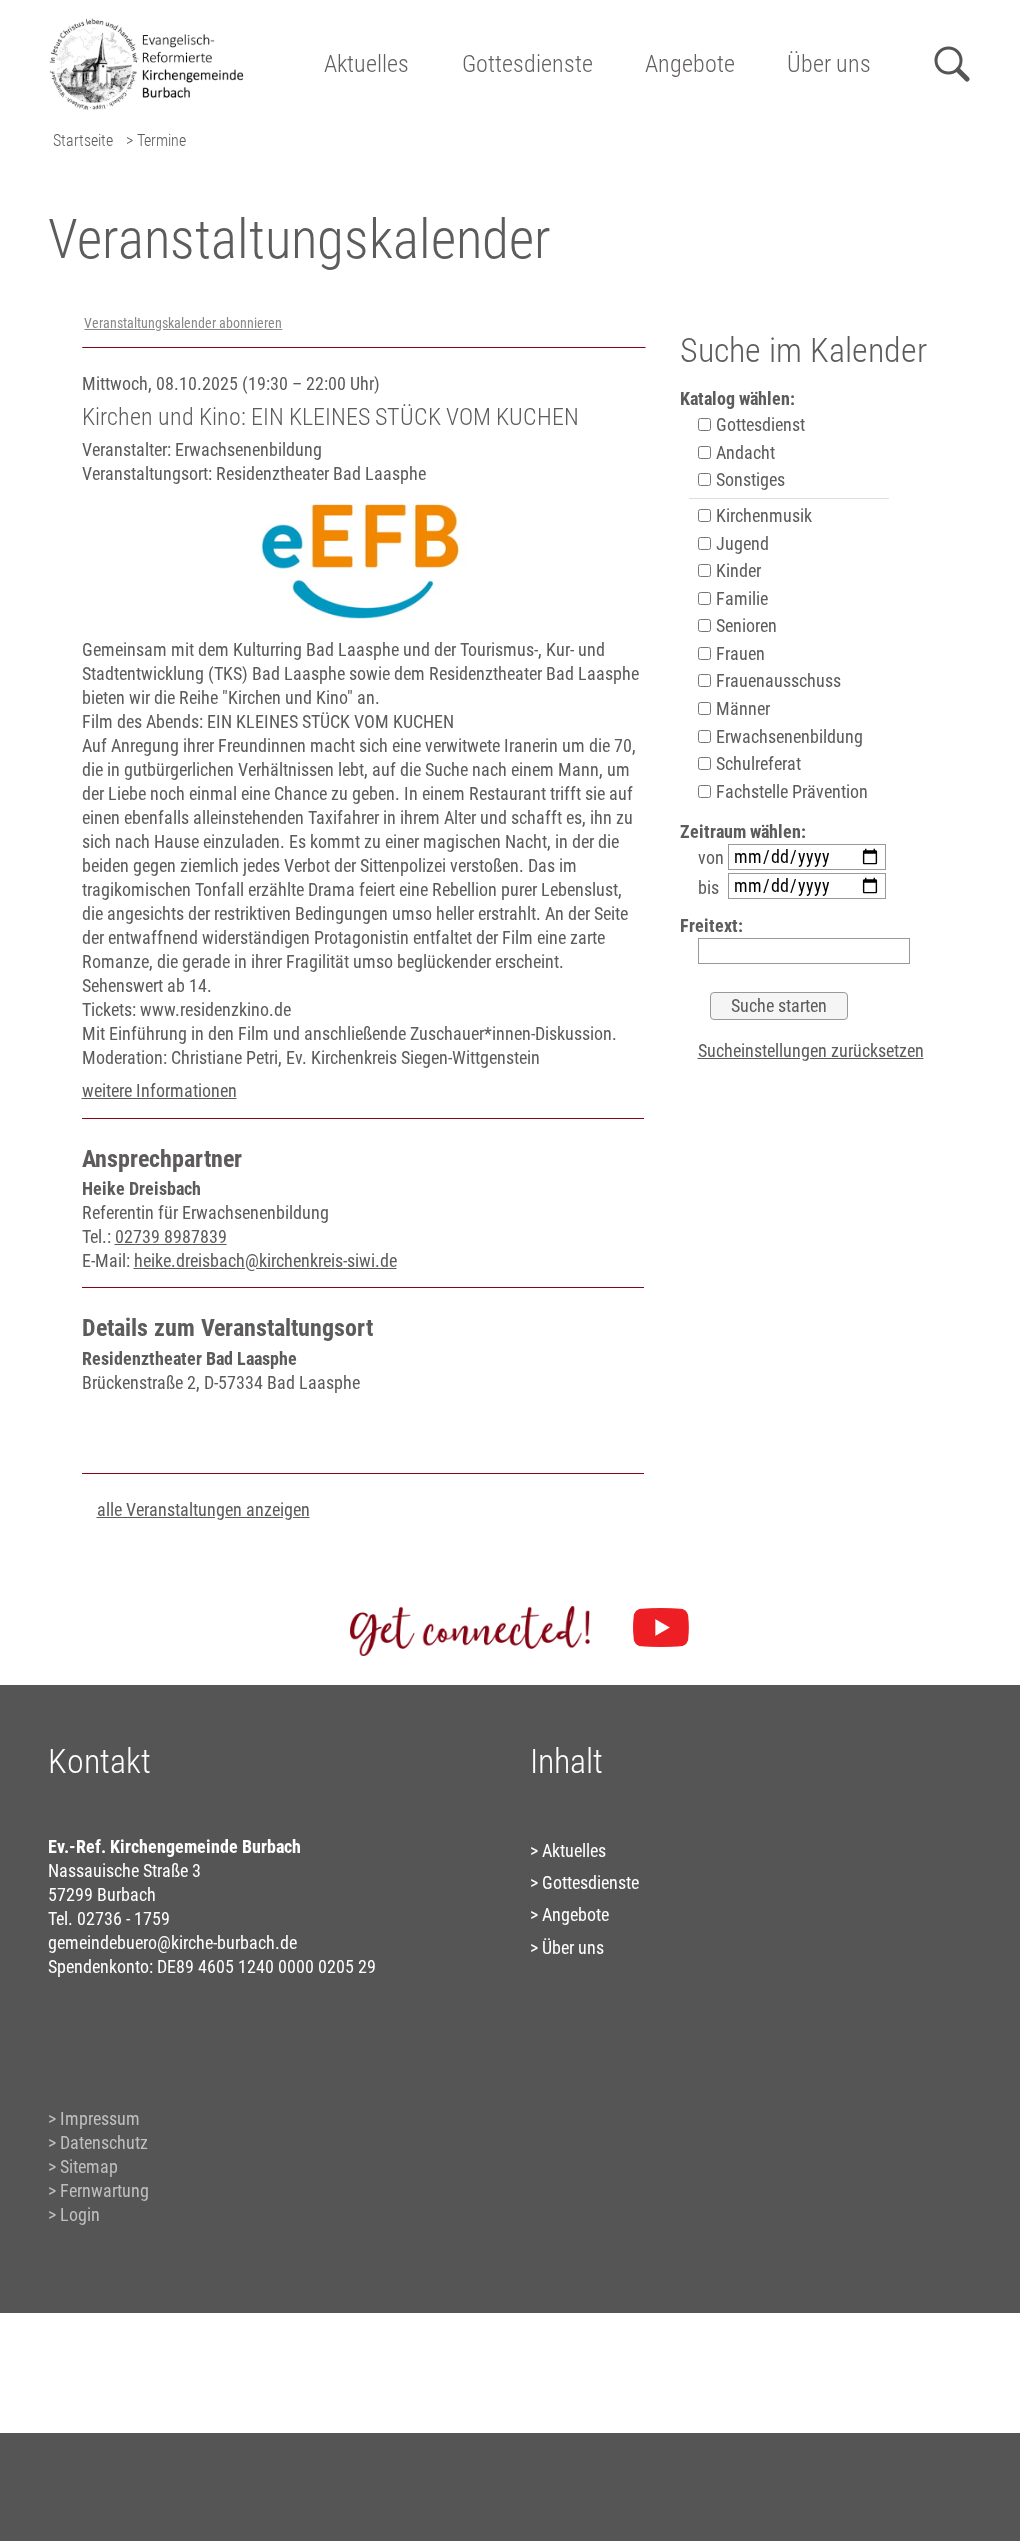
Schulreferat (756, 763)
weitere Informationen (159, 1090)
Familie (740, 598)
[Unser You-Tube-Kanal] (661, 1628)
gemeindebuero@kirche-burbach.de (172, 1942)
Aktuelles (366, 64)
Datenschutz (104, 2142)
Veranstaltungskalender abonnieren (183, 323)
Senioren (744, 625)
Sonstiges (748, 479)
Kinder (736, 570)
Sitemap (89, 2166)
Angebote (690, 64)
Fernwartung (104, 2190)
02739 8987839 (171, 1236)
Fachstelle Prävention (790, 791)
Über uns (829, 64)
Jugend (740, 543)
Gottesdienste (527, 64)
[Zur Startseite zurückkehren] (154, 25)
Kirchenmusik (762, 515)
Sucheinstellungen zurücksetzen (811, 1050)
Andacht (743, 452)
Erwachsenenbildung (787, 736)
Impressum (100, 2118)
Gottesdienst (758, 424)
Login (80, 2214)
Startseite (83, 140)
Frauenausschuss (776, 680)
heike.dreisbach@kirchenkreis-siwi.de (265, 1260)
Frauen (738, 653)
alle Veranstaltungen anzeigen (203, 1509)
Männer (741, 708)
